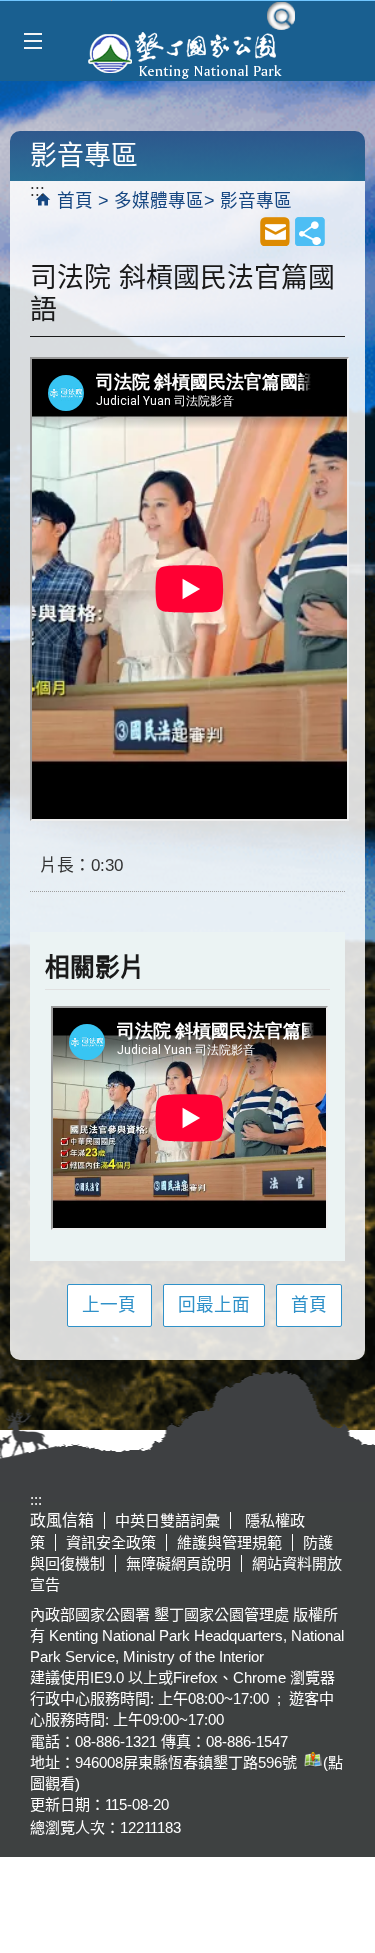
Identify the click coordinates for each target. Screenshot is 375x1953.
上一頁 (109, 1305)
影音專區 (256, 201)
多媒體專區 (159, 201)
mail (275, 231)
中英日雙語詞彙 (167, 1520)
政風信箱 (62, 1520)
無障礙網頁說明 (178, 1563)
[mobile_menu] (32, 41)
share (310, 231)
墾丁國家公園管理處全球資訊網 (187, 53)
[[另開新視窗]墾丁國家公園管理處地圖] (310, 1762)
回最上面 (214, 1305)
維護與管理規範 (229, 1542)
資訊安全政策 (111, 1542)
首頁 (75, 201)
